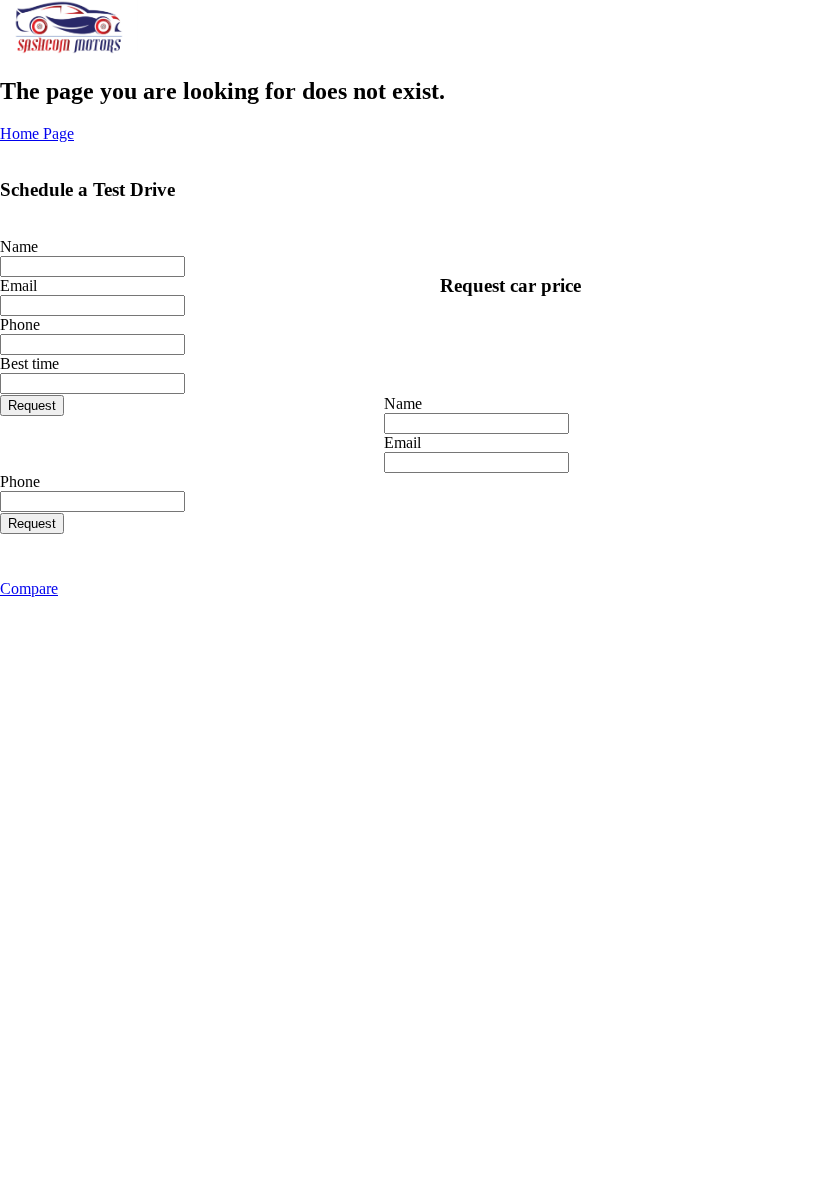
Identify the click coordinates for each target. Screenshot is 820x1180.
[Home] (69, 48)
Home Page (37, 133)
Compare (29, 588)
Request (32, 405)
